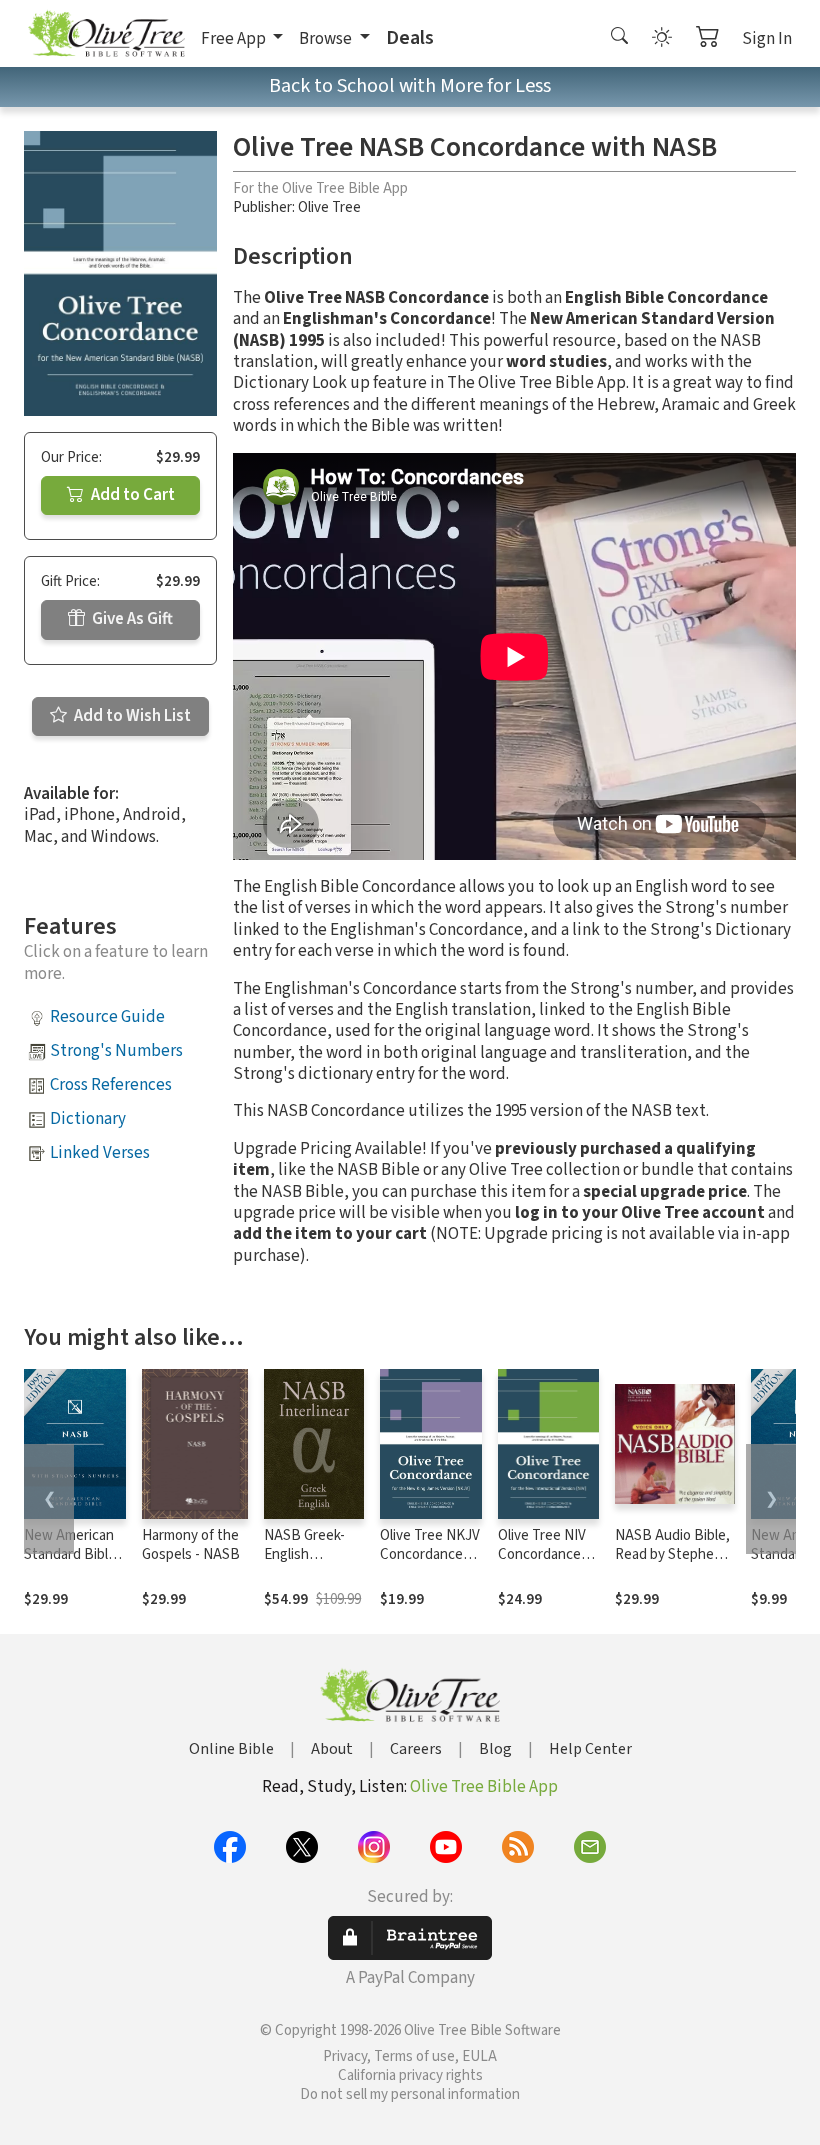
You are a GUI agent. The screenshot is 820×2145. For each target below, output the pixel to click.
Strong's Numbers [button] (116, 1051)
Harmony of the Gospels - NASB (191, 1545)
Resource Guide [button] (107, 1017)
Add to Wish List (131, 716)
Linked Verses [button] (100, 1153)
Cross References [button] (111, 1085)
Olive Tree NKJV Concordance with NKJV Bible (430, 1554)
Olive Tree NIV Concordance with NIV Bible (542, 1554)
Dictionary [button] (88, 1119)
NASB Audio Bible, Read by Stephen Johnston (672, 1554)
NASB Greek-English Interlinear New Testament (312, 1564)
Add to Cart (131, 495)
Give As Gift (131, 619)
